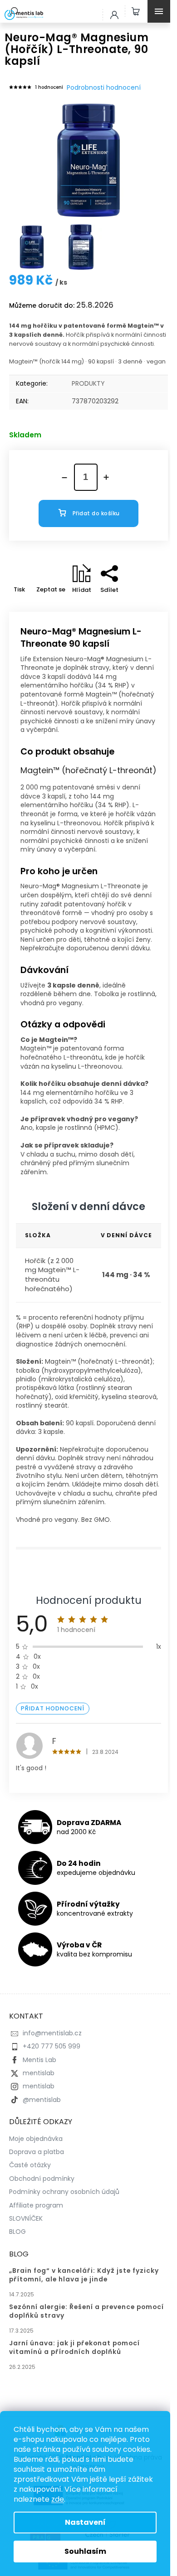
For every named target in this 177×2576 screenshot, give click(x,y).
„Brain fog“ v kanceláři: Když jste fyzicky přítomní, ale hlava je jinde (84, 2275)
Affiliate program (36, 2205)
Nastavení (85, 2522)
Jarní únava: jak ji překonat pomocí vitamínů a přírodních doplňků (74, 2348)
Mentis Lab (39, 2060)
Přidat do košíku (96, 513)
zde (58, 2499)
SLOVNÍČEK (26, 2218)
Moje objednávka (36, 2139)
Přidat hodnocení (53, 1708)
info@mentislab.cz (52, 2033)
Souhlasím (85, 2551)
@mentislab (42, 2100)
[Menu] (161, 11)
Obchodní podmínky (42, 2179)
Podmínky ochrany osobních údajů (64, 2192)
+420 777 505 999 (52, 2046)
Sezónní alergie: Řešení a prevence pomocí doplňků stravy (86, 2311)
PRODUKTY (88, 383)
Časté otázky (30, 2165)
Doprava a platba (37, 2152)
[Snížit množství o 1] (64, 478)
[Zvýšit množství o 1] (106, 477)
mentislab (39, 2073)
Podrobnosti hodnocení (104, 88)
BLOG (17, 2232)
